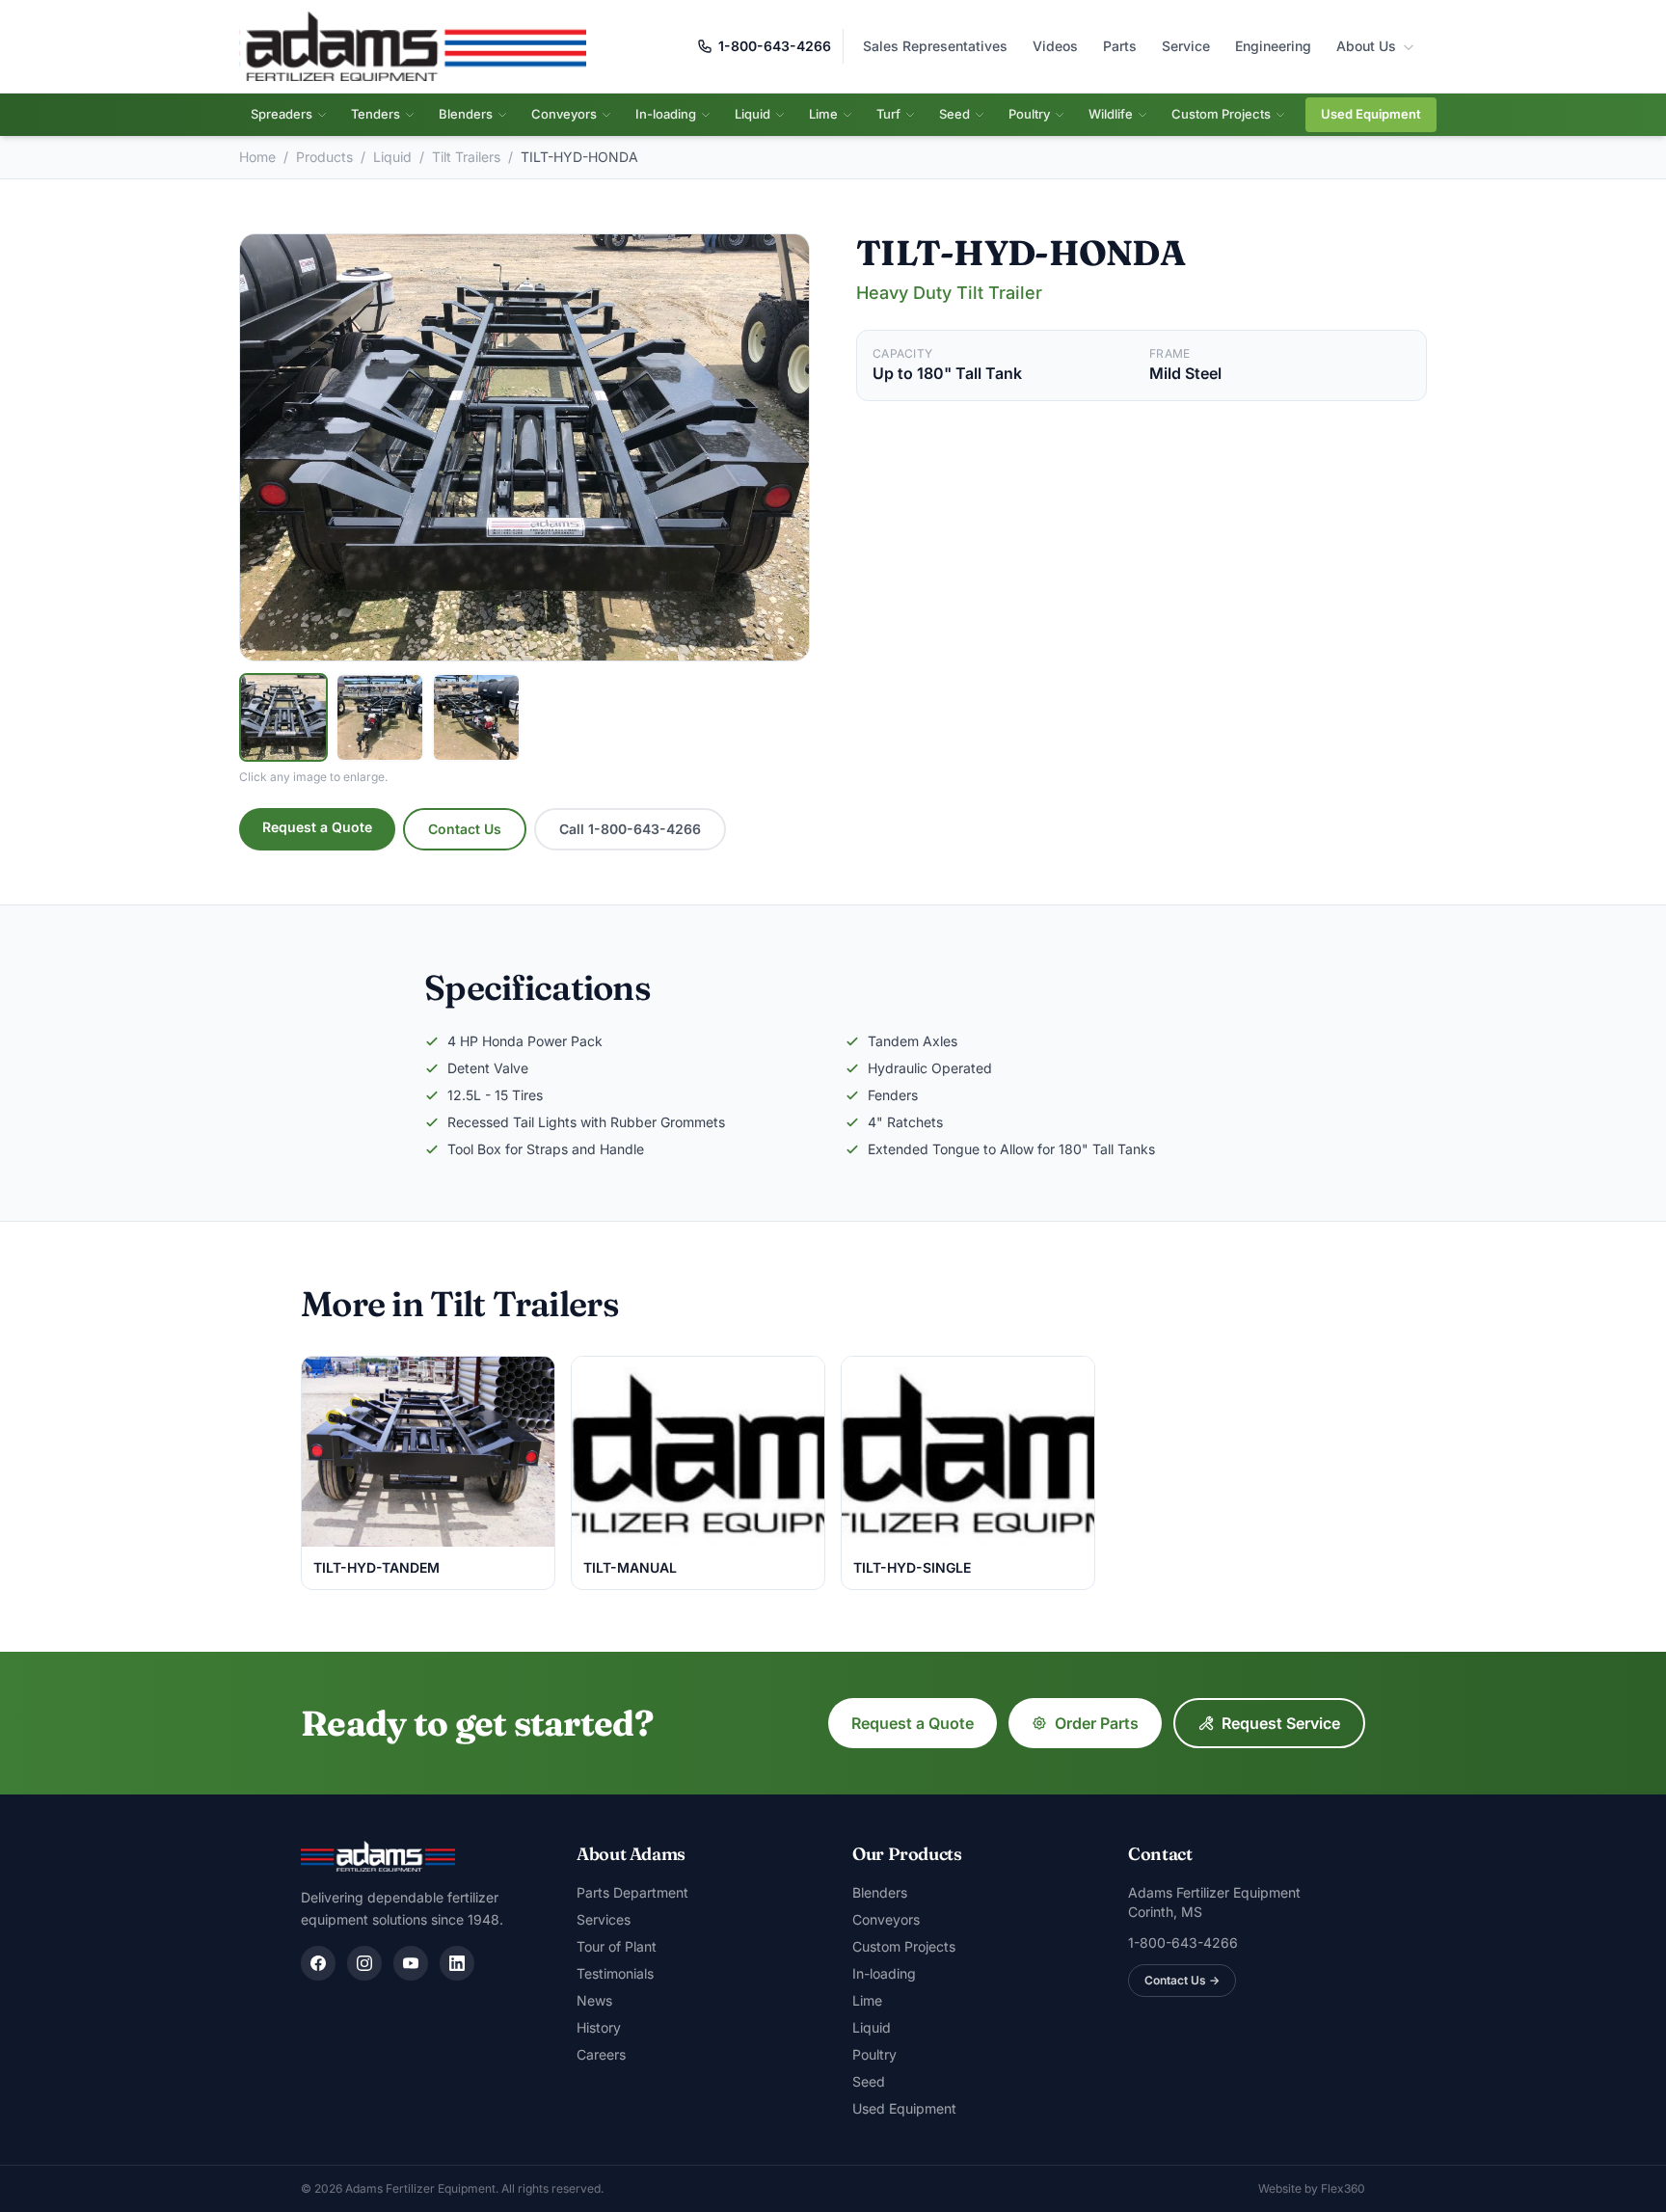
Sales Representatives (935, 46)
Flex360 (1343, 2188)
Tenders (376, 114)
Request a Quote (317, 827)
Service (1186, 46)
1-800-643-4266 (775, 46)
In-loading (666, 114)
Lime (823, 114)
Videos (1055, 46)
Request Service (1281, 1723)
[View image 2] (380, 717)
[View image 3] (476, 717)
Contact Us (465, 829)
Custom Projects (1221, 114)
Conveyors (564, 114)
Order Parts (1097, 1723)
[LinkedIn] (457, 1963)
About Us (1368, 46)
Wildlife (1111, 114)
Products (324, 157)
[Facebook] (318, 1963)
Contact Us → (1182, 1980)
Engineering (1273, 46)
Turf (888, 114)
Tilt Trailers (466, 157)
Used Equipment (1371, 114)
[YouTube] (411, 1963)
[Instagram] (364, 1963)
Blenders (466, 114)
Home (257, 157)
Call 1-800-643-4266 (630, 829)
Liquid (752, 114)
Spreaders (282, 114)
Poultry (1029, 114)
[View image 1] (283, 717)
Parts (1120, 46)
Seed (954, 114)
